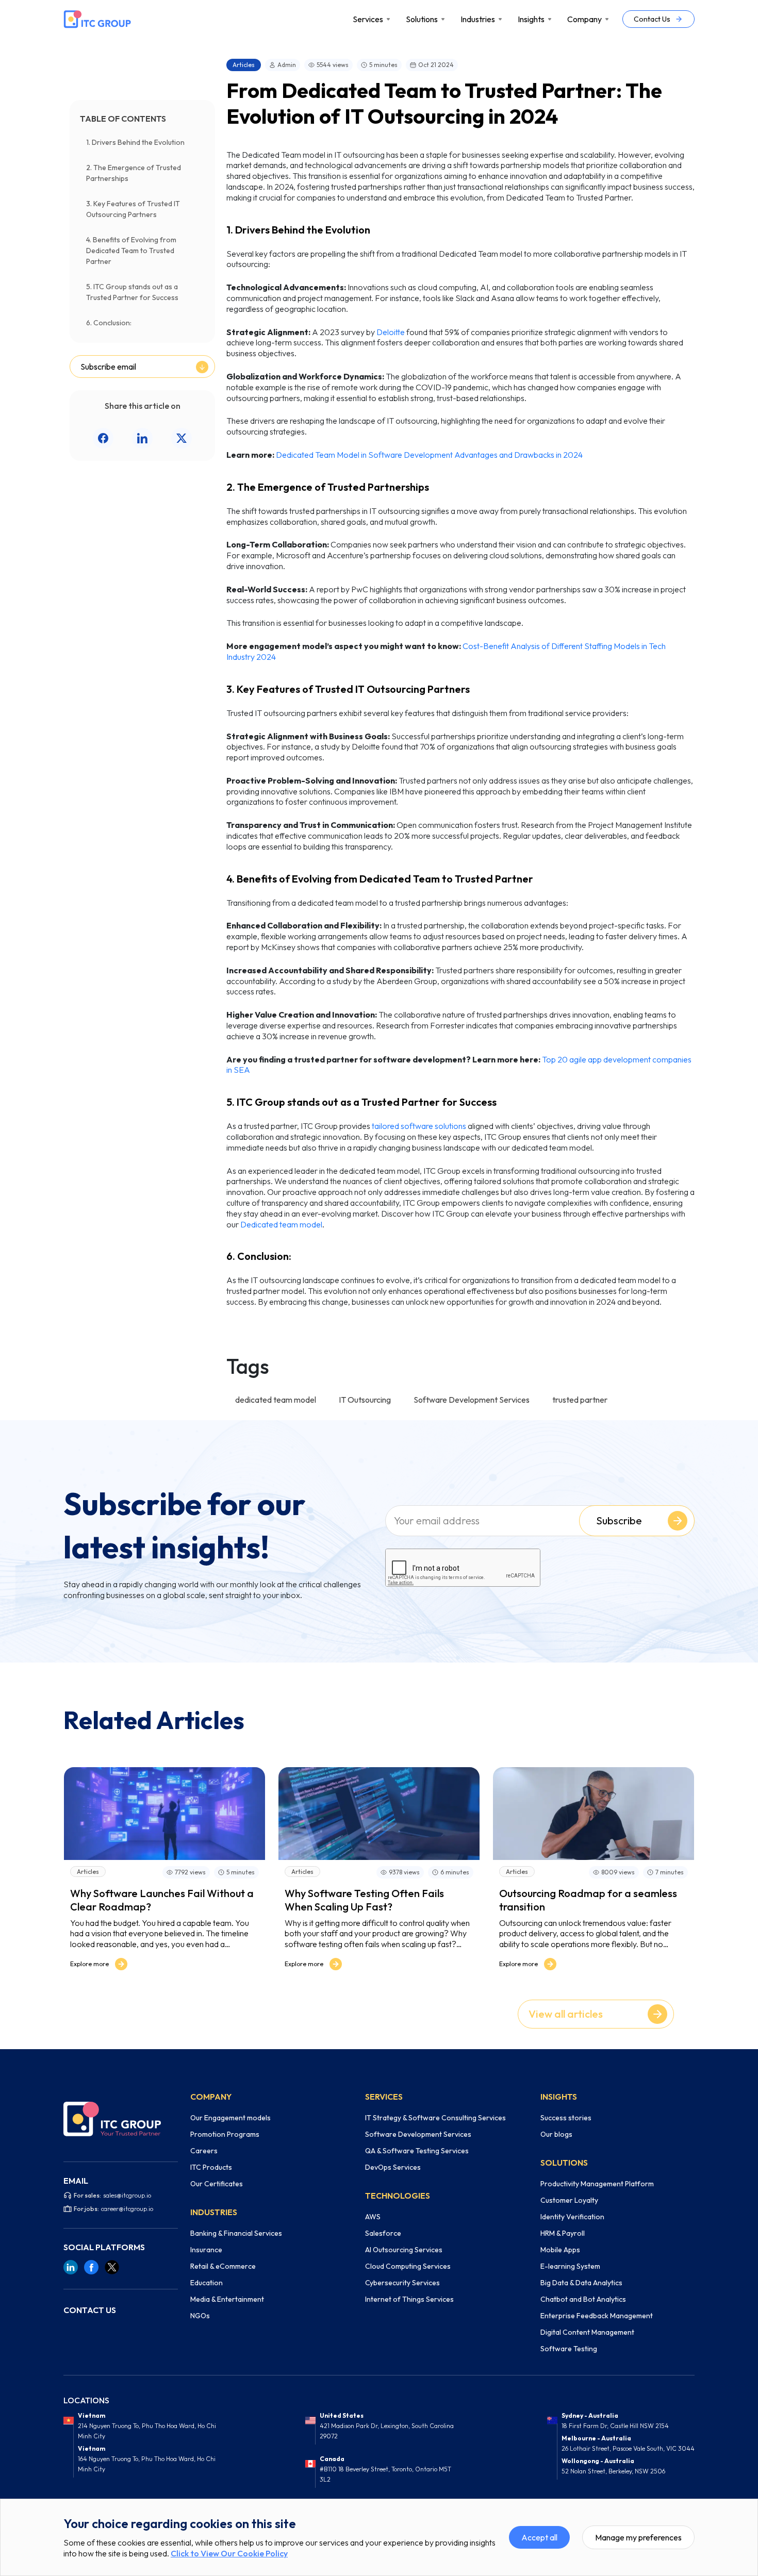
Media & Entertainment (227, 2299)
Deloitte (391, 332)
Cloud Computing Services (408, 2266)
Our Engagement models (230, 2118)
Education (207, 2283)
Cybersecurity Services (402, 2283)
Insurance (206, 2250)
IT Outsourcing (365, 1400)
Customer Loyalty (569, 2200)
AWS (373, 2217)
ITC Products (211, 2167)
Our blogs (556, 2134)
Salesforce (383, 2233)
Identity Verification (572, 2217)
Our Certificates (217, 2184)
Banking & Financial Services (236, 2233)
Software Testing (569, 2349)
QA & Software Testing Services (417, 2151)
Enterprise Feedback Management (597, 2316)
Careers (204, 2151)
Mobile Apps (560, 2250)
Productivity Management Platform (597, 2184)
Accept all (539, 2537)
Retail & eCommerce (223, 2266)
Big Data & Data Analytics (581, 2283)
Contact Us (652, 19)
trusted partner (580, 1400)
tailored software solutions (419, 1126)
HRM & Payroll (563, 2233)
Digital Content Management (587, 2332)
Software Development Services (472, 1400)
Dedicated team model (281, 1224)
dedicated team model (276, 1400)
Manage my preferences (638, 2537)
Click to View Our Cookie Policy (229, 2553)
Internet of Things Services (409, 2299)
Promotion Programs (225, 2134)
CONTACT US (90, 2310)
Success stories (566, 2118)
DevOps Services (393, 2167)
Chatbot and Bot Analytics (583, 2299)
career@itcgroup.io (127, 2209)
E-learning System (570, 2266)
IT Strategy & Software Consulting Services (435, 2118)
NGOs (200, 2316)
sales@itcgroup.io (127, 2195)
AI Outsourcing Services (404, 2250)
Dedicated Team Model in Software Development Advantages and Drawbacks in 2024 (429, 455)
